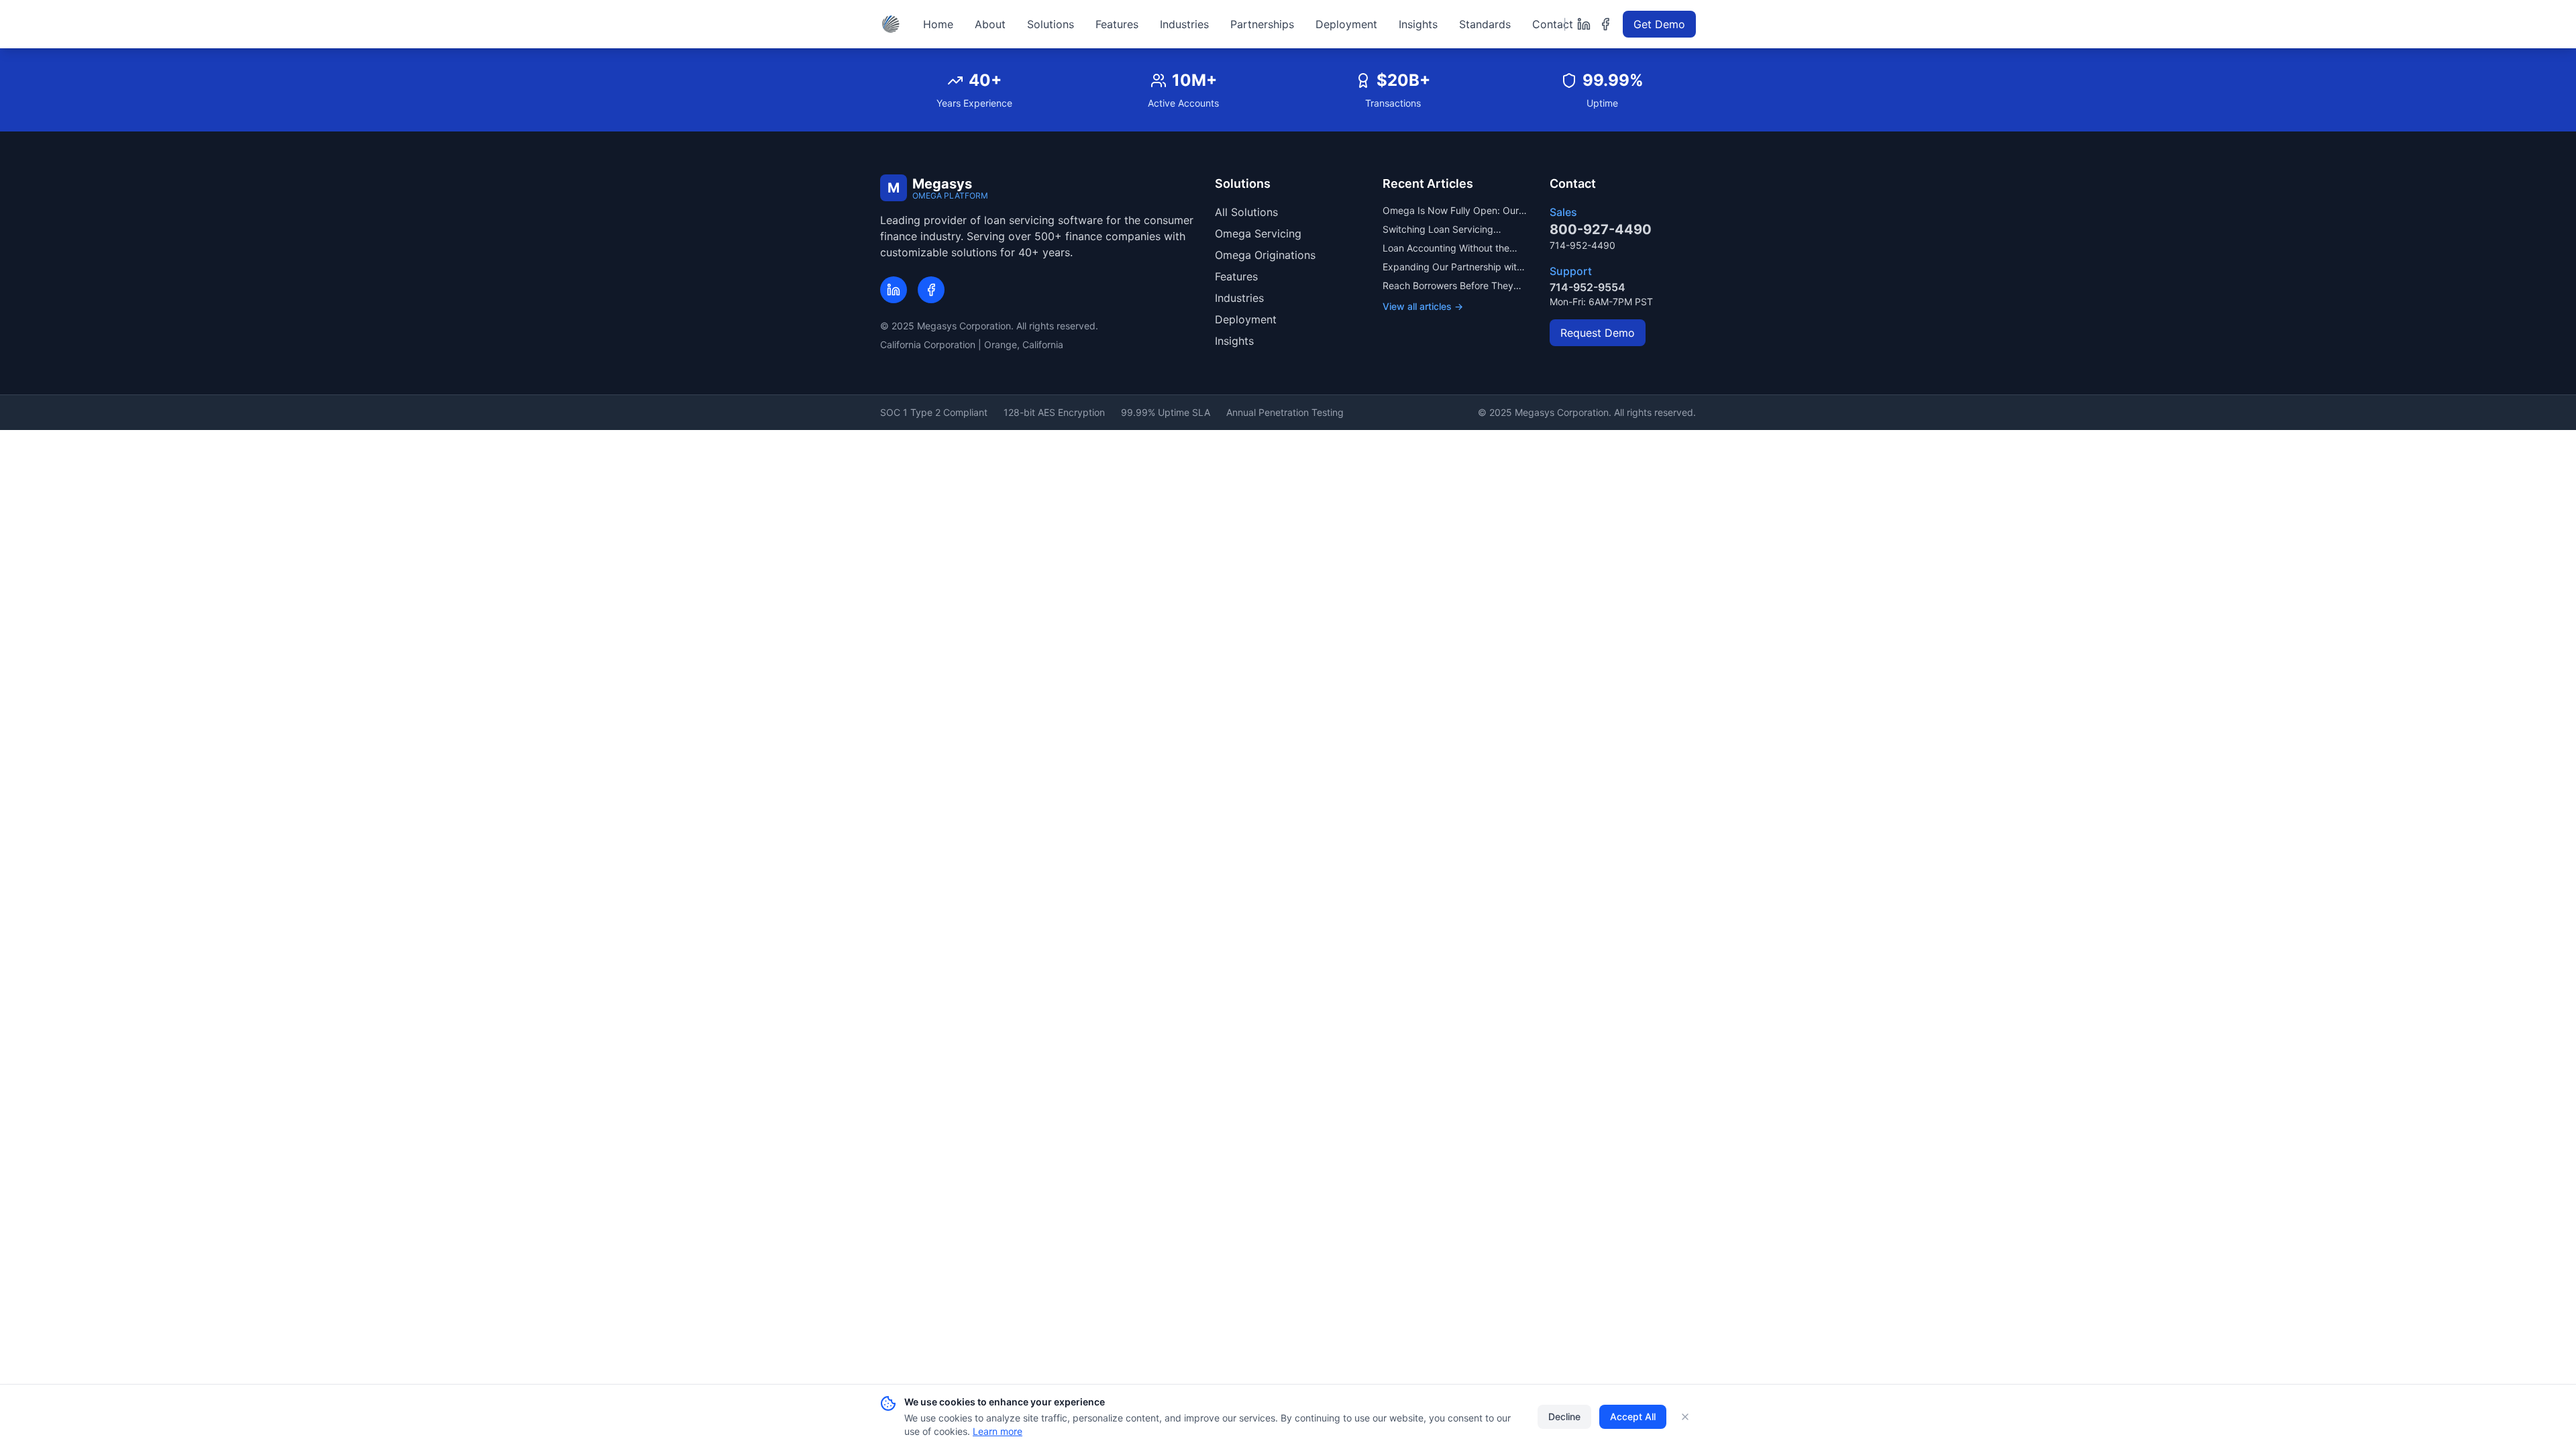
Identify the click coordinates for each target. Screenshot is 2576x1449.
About (990, 24)
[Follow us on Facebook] (1605, 24)
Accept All (1633, 1416)
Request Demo (1598, 333)
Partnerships (1262, 24)
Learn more (998, 1431)
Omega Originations (1265, 255)
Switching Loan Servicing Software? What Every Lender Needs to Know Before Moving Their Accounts (1449, 230)
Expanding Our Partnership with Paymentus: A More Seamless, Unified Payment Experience (1452, 267)
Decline (1564, 1416)
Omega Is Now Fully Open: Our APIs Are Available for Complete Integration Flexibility (1452, 211)
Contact (1553, 24)
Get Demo (1659, 24)
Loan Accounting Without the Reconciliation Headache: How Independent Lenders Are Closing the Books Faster (1449, 249)
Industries (1184, 24)
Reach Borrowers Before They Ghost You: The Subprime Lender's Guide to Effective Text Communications (1453, 286)
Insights (1418, 24)
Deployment (1346, 24)
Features (1117, 24)
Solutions (1051, 24)
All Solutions (1246, 212)
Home (938, 24)
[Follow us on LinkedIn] (1584, 24)
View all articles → (1423, 306)
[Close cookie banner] (1685, 1417)
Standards (1485, 24)
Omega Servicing (1258, 233)
